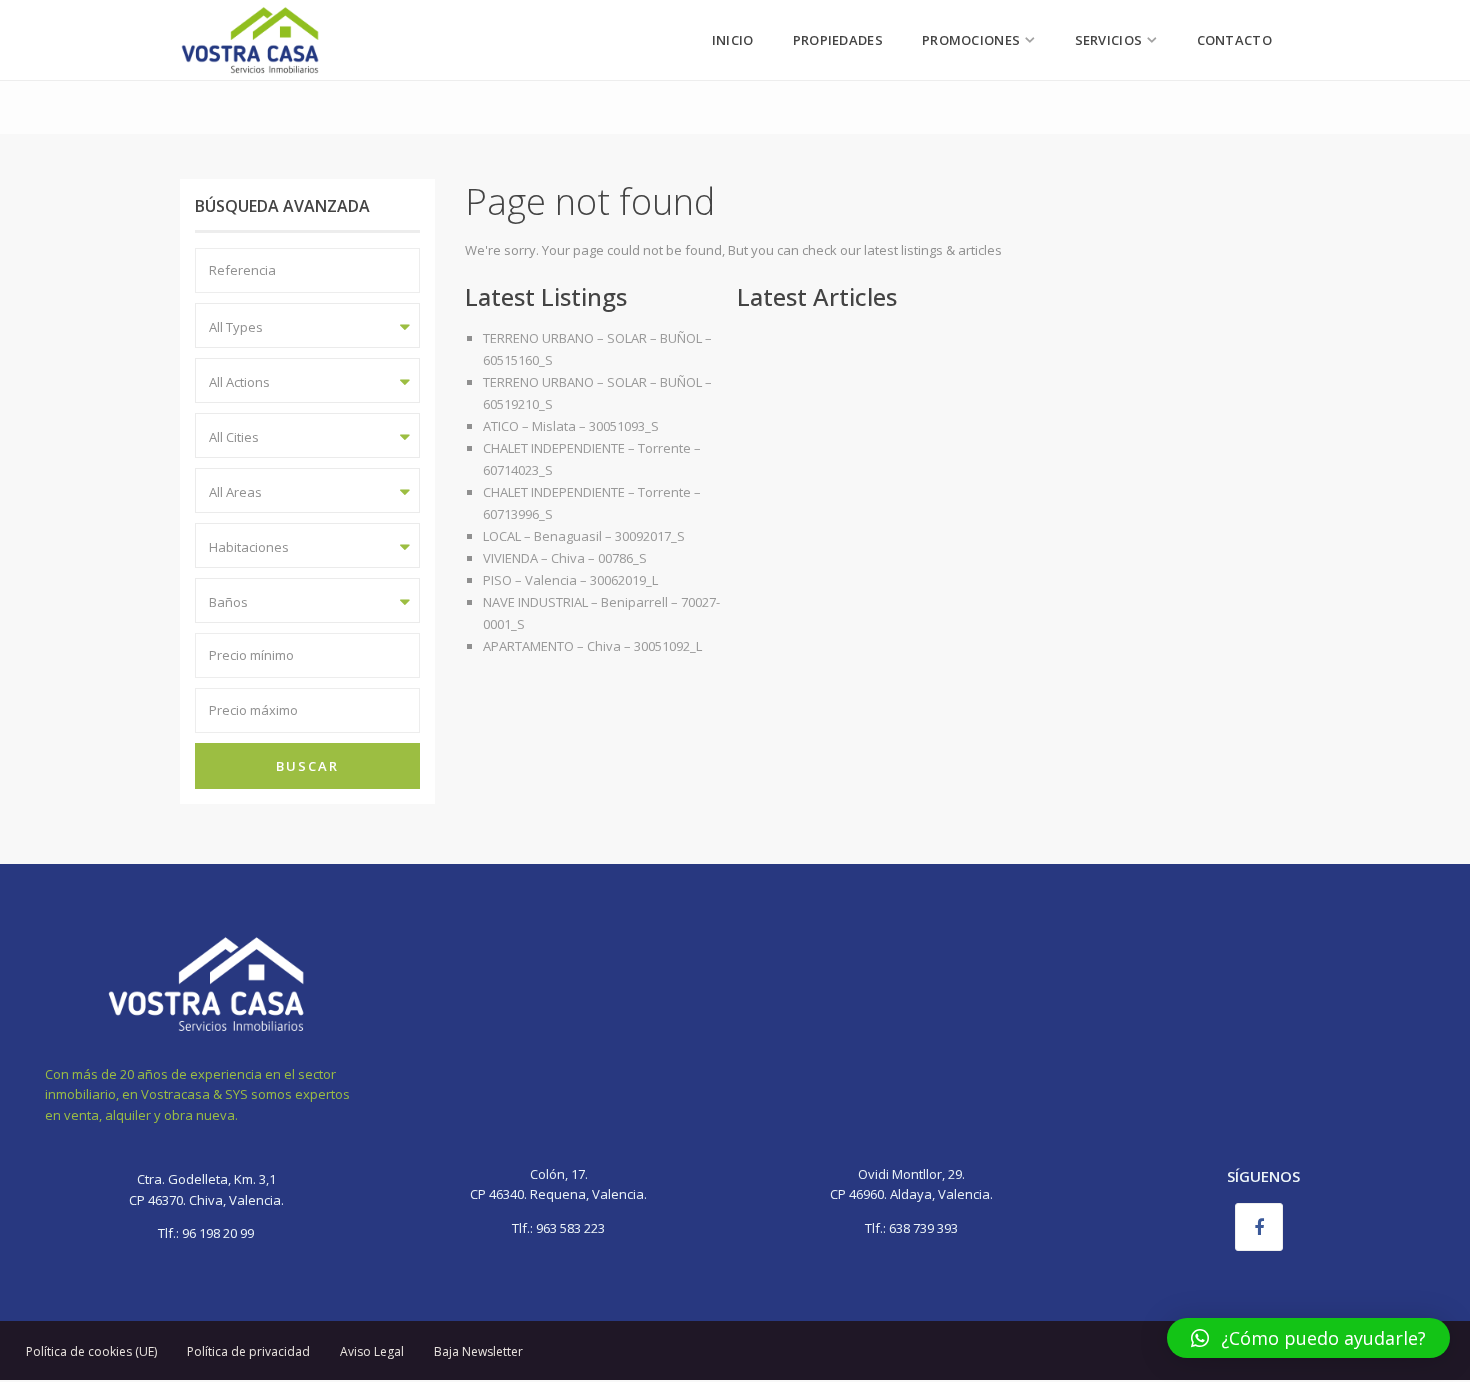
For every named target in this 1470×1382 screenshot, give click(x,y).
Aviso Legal (372, 1351)
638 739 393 (923, 1228)
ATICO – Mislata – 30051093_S (571, 426)
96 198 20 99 (216, 1233)
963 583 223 (570, 1228)
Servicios (1109, 40)
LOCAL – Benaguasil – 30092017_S (584, 536)
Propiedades (838, 40)
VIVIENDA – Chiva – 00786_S (565, 558)
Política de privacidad (248, 1351)
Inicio (733, 40)
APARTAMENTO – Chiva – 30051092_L (592, 646)
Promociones (971, 40)
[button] (1308, 1338)
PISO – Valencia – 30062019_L (570, 580)
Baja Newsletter (478, 1351)
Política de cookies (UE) (91, 1351)
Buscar (307, 766)
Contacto (1234, 40)
